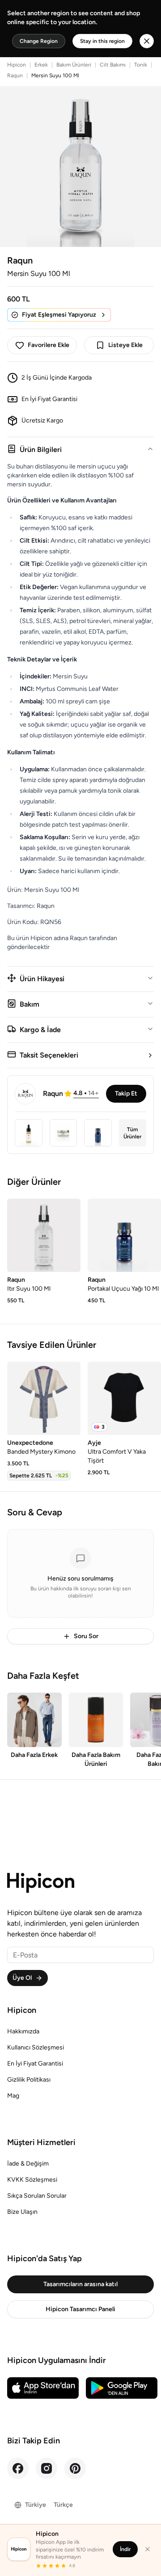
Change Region (39, 41)
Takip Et (126, 1094)
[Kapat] (148, 2549)
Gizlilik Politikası (29, 2080)
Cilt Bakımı (113, 65)
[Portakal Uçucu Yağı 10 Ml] (124, 1235)
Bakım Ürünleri (74, 65)
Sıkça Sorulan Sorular (37, 2196)
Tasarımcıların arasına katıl (80, 2284)
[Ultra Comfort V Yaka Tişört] (124, 1398)
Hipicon (17, 65)
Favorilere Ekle (49, 345)
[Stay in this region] (147, 41)
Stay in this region (102, 41)
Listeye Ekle (125, 345)
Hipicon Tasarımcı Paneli (80, 2309)
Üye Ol (22, 1978)
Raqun (15, 75)
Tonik (141, 65)
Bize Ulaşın (22, 2212)
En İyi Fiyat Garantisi (35, 2064)
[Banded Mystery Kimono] (44, 1398)
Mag (13, 2096)
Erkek (41, 65)
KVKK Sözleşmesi (32, 2180)
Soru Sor (86, 1636)
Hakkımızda (23, 2031)
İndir (125, 2549)
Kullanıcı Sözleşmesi (36, 2047)
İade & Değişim (28, 2164)
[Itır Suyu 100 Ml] (44, 1235)
